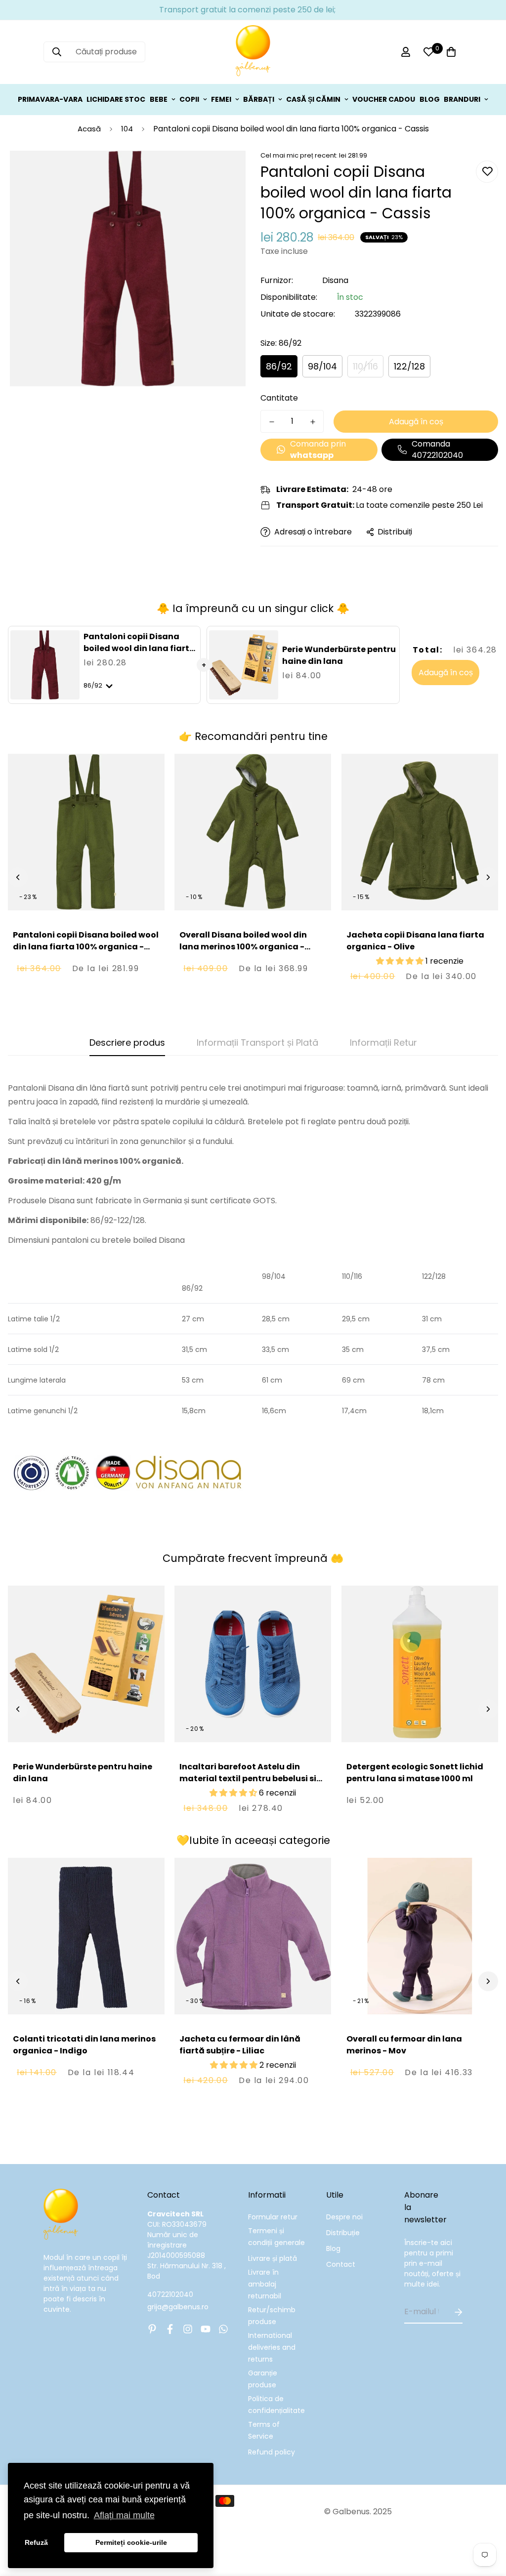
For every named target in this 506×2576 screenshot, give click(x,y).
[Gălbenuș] (253, 52)
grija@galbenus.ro (178, 2307)
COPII (189, 99)
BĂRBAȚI (259, 99)
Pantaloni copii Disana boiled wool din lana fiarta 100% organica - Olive (86, 947)
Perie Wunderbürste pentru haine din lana (339, 655)
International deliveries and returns (272, 2347)
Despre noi (344, 2217)
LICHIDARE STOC (116, 99)
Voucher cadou (384, 99)
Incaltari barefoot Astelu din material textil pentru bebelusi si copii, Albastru (248, 1779)
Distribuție (343, 2233)
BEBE (159, 99)
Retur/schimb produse (272, 2316)
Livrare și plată (273, 2258)
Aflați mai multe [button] (124, 2515)
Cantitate (279, 398)
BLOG (430, 99)
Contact (341, 2264)
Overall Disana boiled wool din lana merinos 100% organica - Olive (243, 947)
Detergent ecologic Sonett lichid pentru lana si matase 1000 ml (415, 1773)
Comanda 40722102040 (437, 450)
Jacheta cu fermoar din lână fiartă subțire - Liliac (240, 2045)
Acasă (89, 129)
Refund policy (272, 2452)
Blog (333, 2249)
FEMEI (221, 99)
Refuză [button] (36, 2542)
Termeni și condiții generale (276, 2237)
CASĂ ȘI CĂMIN (313, 99)
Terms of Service (264, 2430)
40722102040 (170, 2294)
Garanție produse (263, 2379)
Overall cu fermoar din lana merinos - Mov (404, 2045)
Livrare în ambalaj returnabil (265, 2284)
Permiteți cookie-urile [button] (131, 2542)
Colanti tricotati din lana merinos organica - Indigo (84, 2045)
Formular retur (273, 2217)
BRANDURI (462, 99)
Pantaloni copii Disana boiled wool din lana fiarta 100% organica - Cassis (139, 648)
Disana (335, 280)
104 (127, 129)
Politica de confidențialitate (276, 2405)
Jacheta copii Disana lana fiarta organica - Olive (415, 941)
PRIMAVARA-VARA (50, 99)
